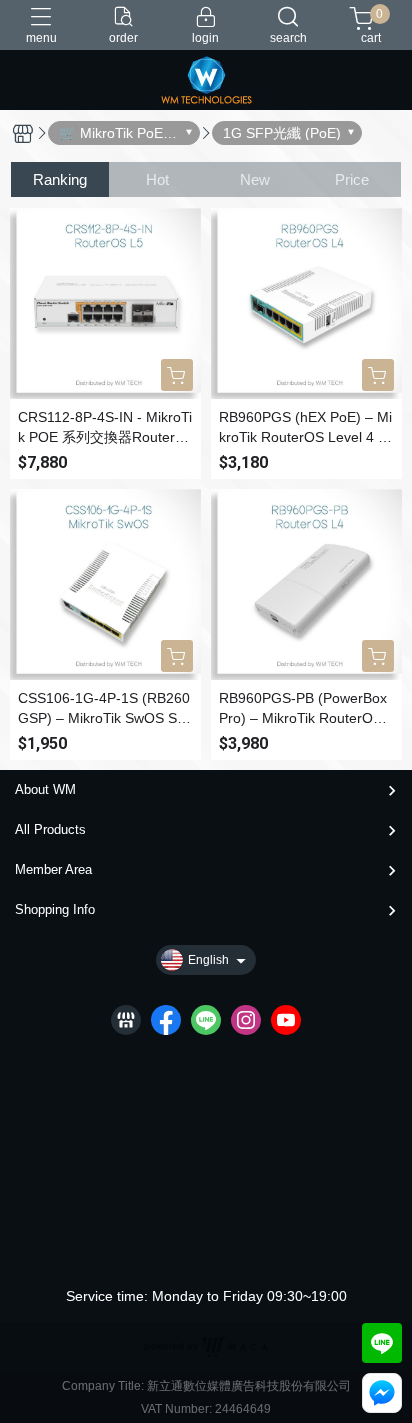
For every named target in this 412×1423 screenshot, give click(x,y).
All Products (50, 829)
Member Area (53, 869)
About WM (45, 789)
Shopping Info (55, 909)
